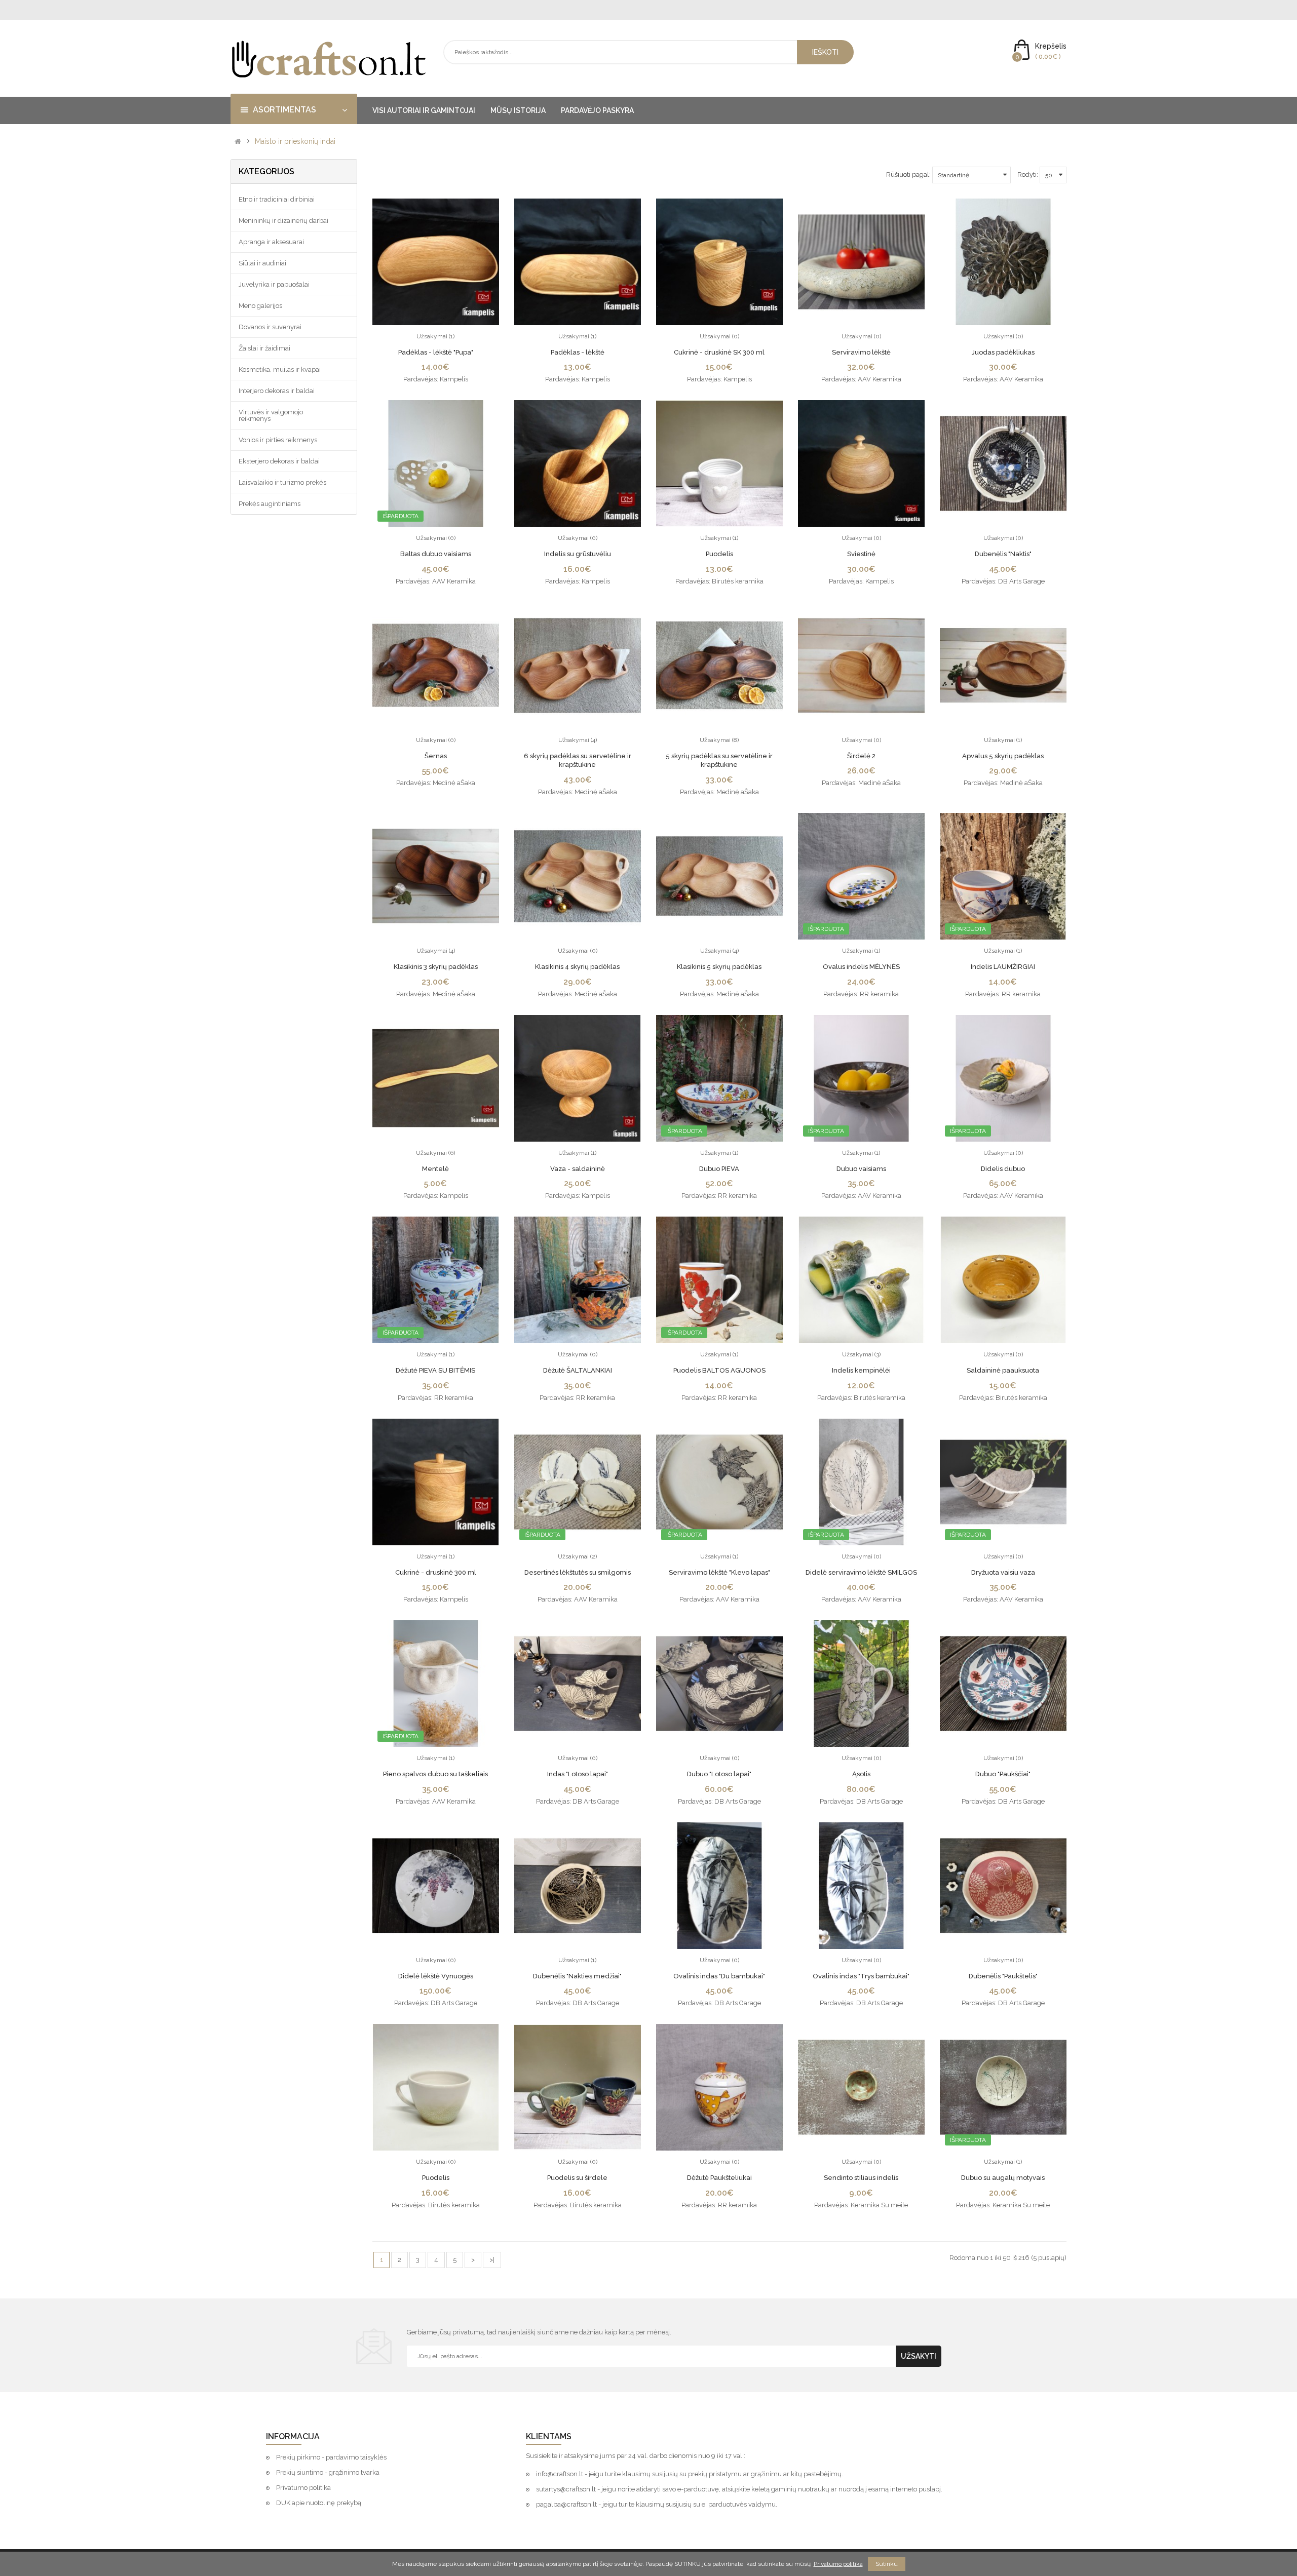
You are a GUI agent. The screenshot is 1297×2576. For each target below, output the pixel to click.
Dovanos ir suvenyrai (270, 327)
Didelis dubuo (1003, 1169)
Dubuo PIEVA (719, 1169)
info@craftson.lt (560, 2474)
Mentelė (435, 1169)
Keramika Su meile (879, 2205)
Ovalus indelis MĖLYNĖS (861, 967)
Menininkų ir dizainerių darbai (283, 221)
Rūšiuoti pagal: (908, 174)
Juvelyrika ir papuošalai (274, 284)
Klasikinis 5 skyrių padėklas (719, 967)
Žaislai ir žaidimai (264, 348)
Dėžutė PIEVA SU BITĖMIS (435, 1370)
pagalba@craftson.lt (566, 2504)
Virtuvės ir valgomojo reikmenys (271, 415)
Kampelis (454, 379)
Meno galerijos (260, 306)
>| (492, 2260)
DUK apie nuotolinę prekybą (319, 2503)
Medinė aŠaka (454, 783)
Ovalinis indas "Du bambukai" (719, 1976)
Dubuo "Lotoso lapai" (719, 1774)
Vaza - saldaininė (578, 1169)
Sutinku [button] (887, 2564)
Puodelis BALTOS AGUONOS (719, 1370)
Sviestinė (861, 554)
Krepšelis (1051, 46)
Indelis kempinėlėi (861, 1370)
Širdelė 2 (861, 756)
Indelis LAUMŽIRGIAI (1003, 967)
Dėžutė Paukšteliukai (719, 2178)
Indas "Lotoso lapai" (578, 1774)
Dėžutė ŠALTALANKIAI (578, 1370)
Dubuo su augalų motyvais (1003, 2178)
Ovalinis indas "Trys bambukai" (861, 1976)
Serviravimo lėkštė (861, 352)
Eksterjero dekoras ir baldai (279, 461)
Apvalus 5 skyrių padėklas (1003, 756)
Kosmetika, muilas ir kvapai (280, 369)
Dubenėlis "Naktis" (1003, 554)
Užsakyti (919, 2356)
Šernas (436, 756)
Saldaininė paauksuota (1003, 1370)
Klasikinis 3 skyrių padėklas (436, 967)
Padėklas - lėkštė (578, 352)
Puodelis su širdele (577, 2178)
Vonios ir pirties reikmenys (278, 440)
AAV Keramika (880, 379)
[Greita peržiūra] (435, 262)
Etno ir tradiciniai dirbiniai (277, 199)
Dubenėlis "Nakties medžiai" (577, 1976)
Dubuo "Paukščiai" (1003, 1774)
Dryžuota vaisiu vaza (1003, 1572)
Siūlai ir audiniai (262, 263)
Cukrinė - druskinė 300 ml (436, 1572)
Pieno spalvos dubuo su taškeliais (435, 1774)
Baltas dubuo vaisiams (436, 554)
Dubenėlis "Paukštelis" (1003, 1976)
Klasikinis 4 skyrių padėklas (577, 967)
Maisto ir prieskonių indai (295, 142)
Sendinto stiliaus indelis (861, 2178)
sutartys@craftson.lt (566, 2489)
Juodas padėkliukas (1003, 352)
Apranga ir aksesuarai (271, 242)
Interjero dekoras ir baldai (277, 391)
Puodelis (719, 554)
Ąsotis (861, 1774)
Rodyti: (1028, 174)
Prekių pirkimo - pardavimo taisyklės (331, 2457)
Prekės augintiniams (270, 504)
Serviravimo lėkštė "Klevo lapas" (719, 1572)
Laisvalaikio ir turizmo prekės (282, 482)
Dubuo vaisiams (861, 1169)
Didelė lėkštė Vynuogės (436, 1976)
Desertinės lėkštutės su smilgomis (578, 1572)
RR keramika (879, 994)
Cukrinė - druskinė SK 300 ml (719, 352)
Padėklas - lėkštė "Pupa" (436, 352)
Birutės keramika (738, 581)
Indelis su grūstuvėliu (578, 554)
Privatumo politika (303, 2488)
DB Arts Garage (1021, 581)
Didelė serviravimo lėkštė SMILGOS (861, 1572)
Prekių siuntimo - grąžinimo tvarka (328, 2472)
